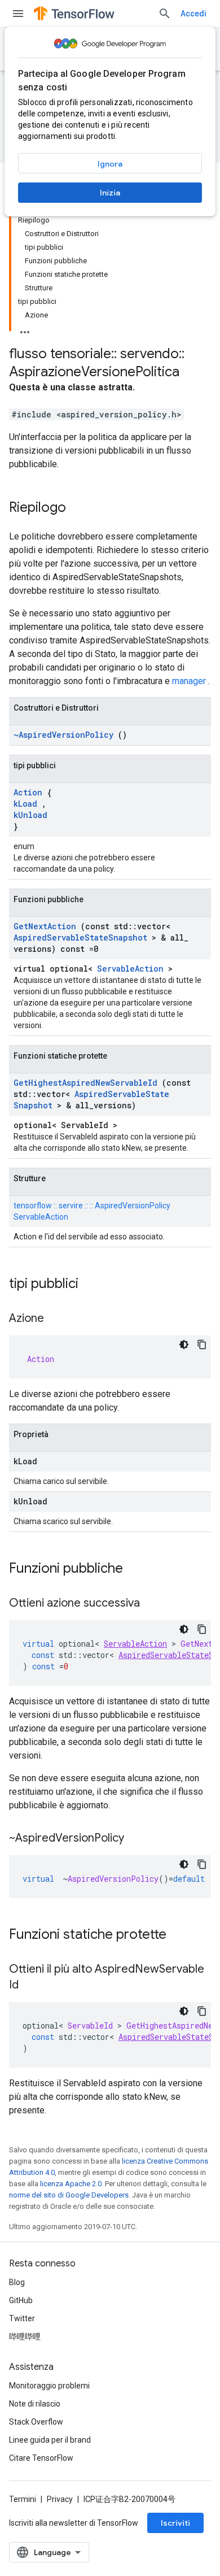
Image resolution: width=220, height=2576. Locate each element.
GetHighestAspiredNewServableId (85, 1083)
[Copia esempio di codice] (202, 1344)
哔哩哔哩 (25, 2336)
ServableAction (130, 969)
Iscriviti (175, 2523)
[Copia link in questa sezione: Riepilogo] (77, 508)
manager (189, 681)
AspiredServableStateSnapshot (80, 937)
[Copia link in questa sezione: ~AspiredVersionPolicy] (135, 1839)
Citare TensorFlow (41, 2458)
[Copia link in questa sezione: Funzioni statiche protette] (181, 1935)
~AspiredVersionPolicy (63, 735)
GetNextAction (45, 926)
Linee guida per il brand (50, 2440)
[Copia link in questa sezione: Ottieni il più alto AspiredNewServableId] (30, 1986)
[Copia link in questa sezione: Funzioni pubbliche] (138, 1569)
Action (28, 792)
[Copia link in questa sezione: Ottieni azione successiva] (151, 1604)
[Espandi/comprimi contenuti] (25, 329)
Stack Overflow (36, 2422)
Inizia (110, 193)
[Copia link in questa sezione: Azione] (55, 1319)
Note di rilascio (35, 2404)
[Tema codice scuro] (184, 1344)
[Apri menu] (18, 14)
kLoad (25, 804)
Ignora (110, 164)
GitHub (21, 2300)
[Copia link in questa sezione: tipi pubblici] (93, 1285)
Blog (17, 2282)
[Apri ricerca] (165, 14)
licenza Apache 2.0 (71, 2184)
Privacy (60, 2499)
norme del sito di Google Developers (69, 2195)
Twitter (22, 2318)
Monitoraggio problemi (49, 2386)
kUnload (30, 815)
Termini (23, 2499)
